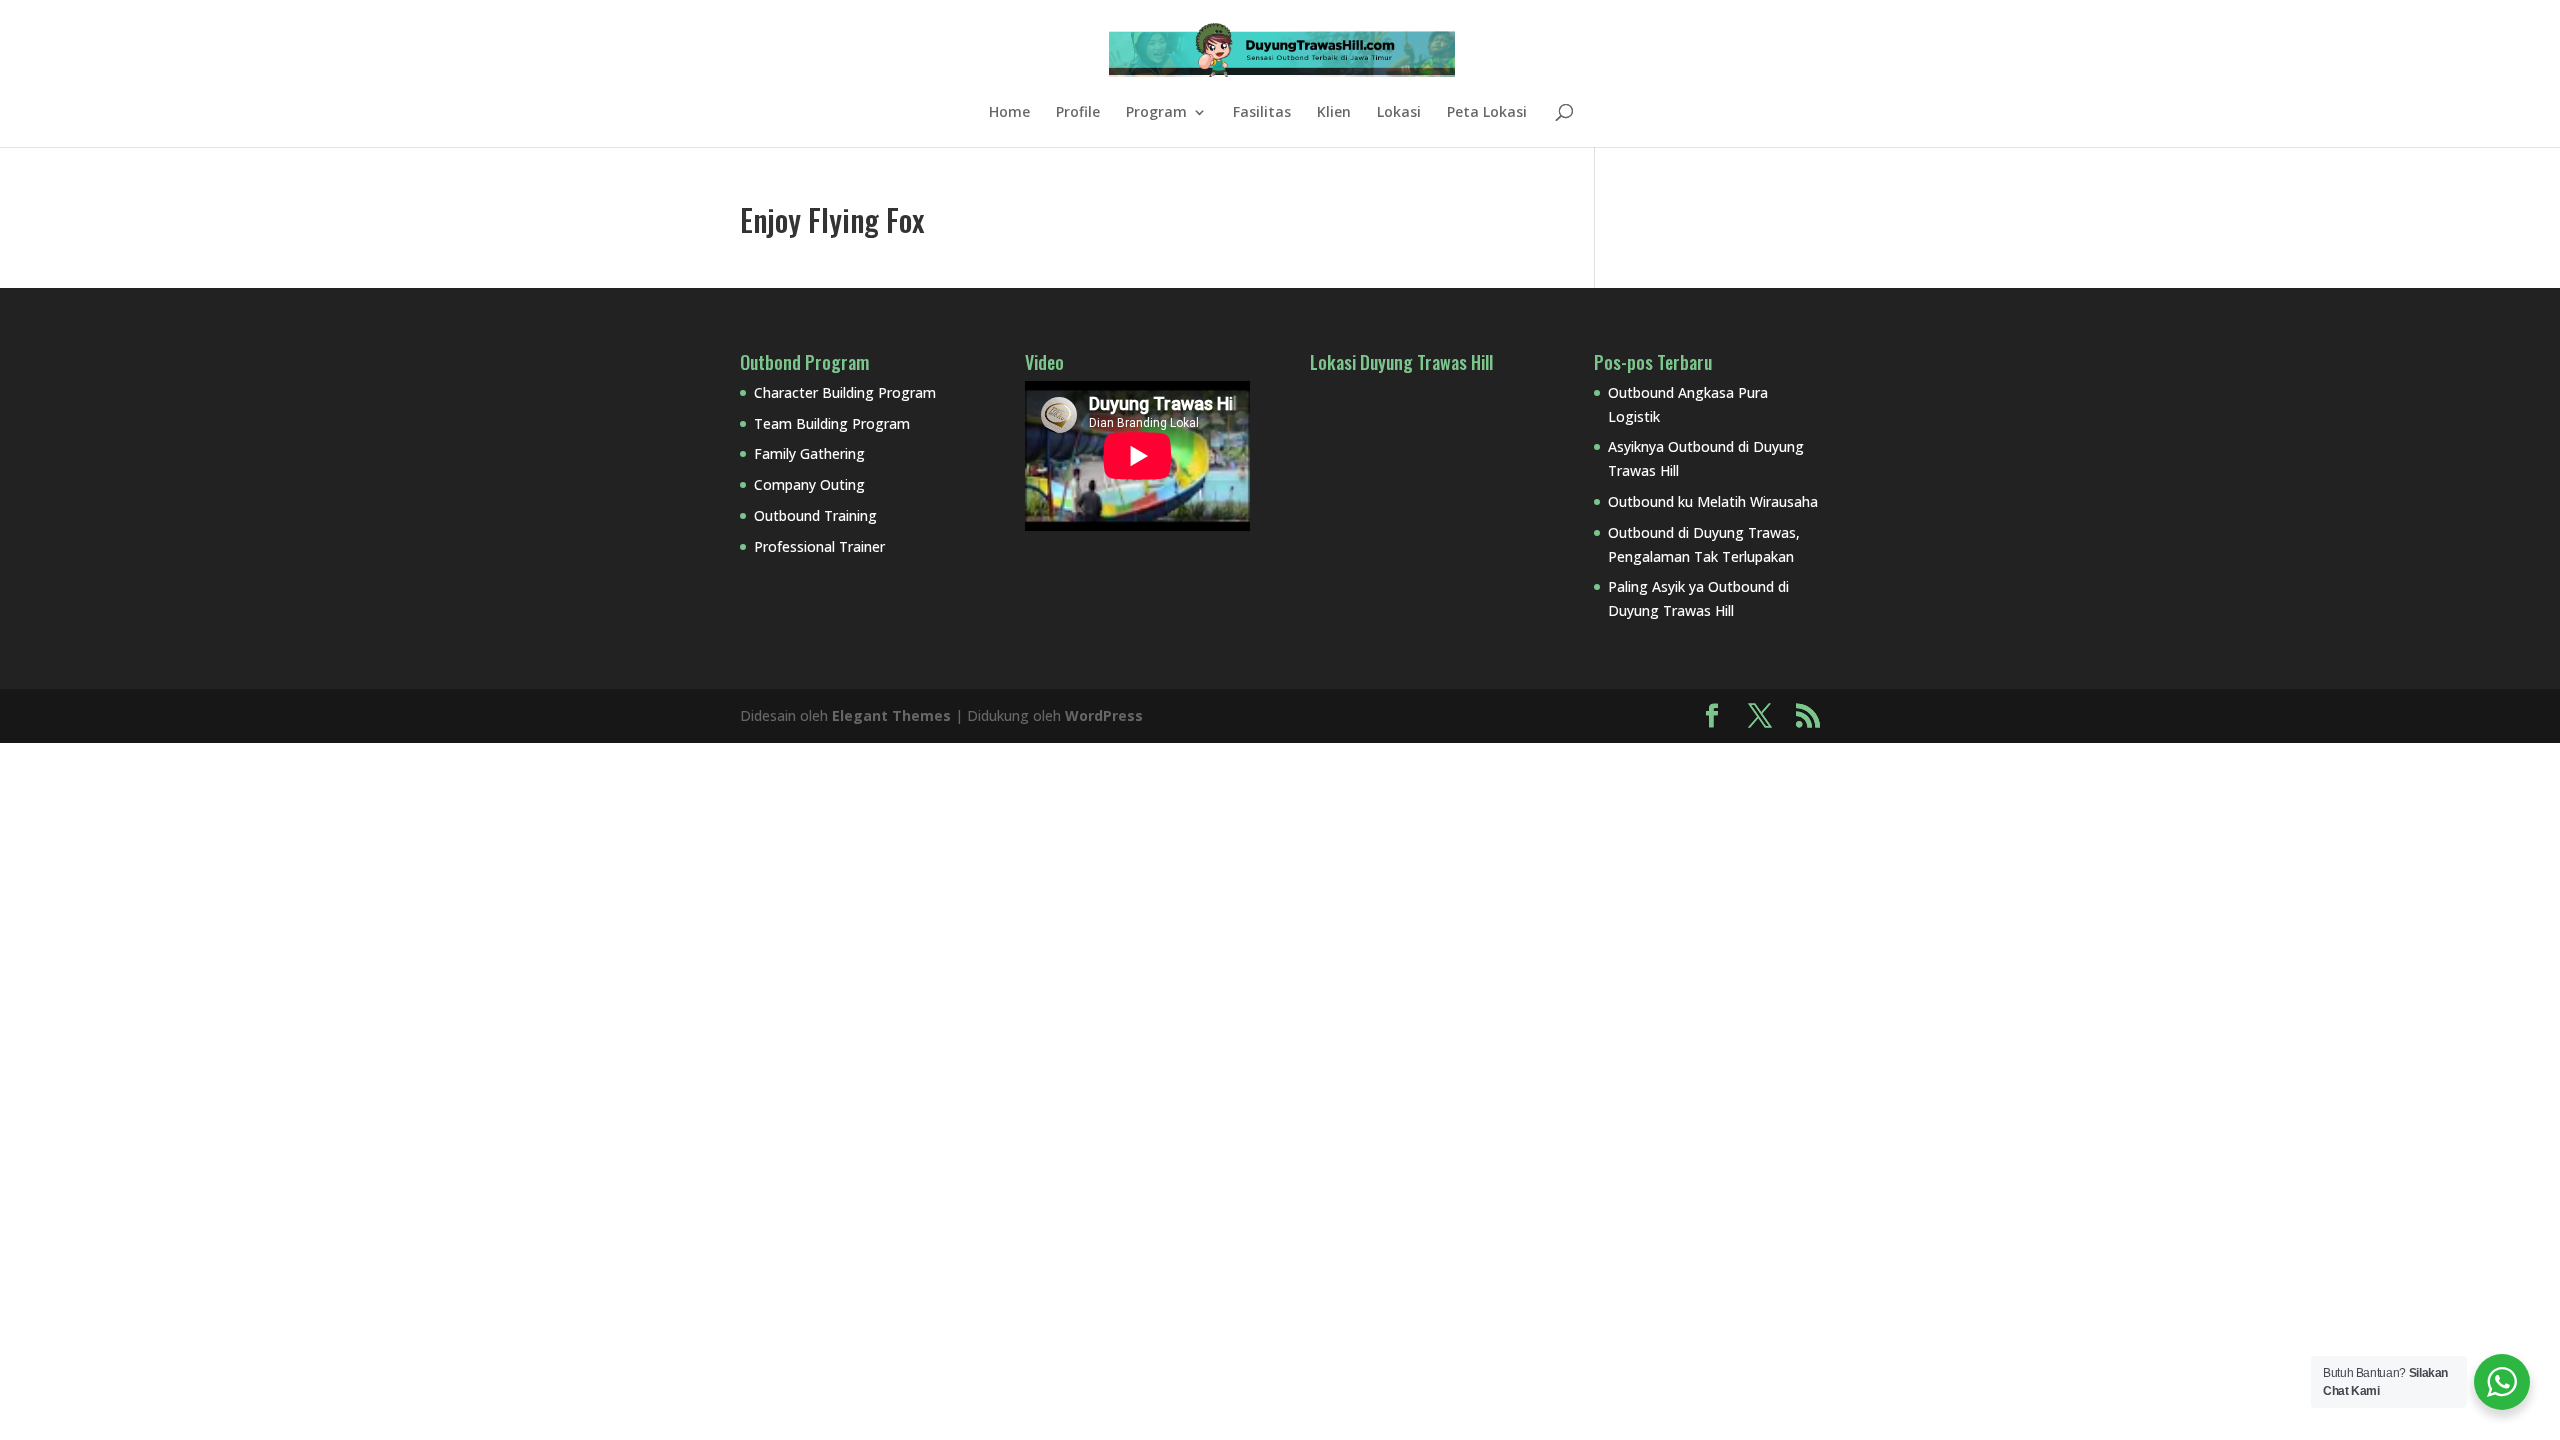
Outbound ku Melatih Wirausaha (1713, 501)
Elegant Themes (891, 715)
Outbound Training (815, 515)
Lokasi (1399, 113)
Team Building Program (832, 423)
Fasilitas (1262, 113)
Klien (1334, 113)
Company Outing (809, 484)
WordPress (1104, 715)
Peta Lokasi (1487, 113)
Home (1009, 113)
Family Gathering (809, 453)
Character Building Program (845, 392)
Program (1156, 113)
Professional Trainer (819, 546)
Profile (1078, 113)
